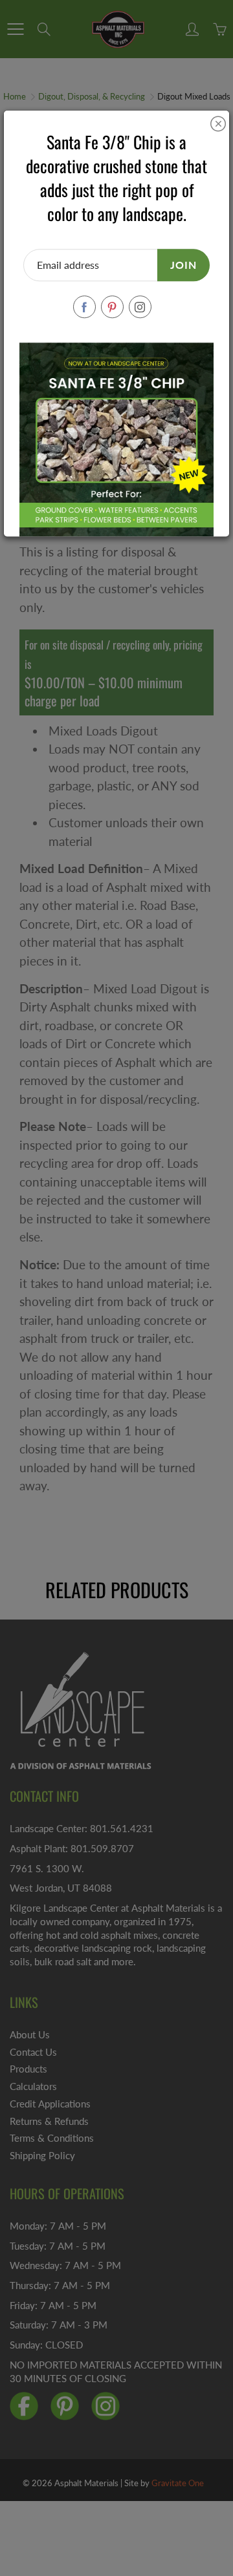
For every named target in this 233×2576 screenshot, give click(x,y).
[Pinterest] (112, 307)
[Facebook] (84, 307)
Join (183, 265)
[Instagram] (140, 307)
